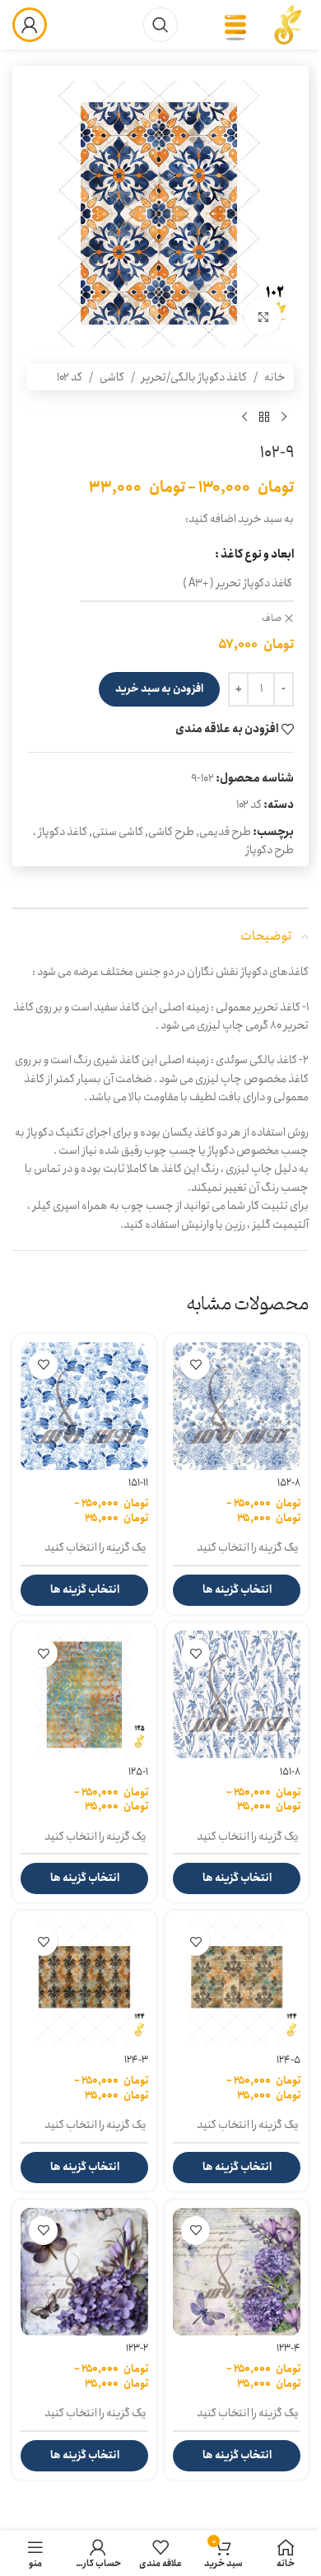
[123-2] (84, 2272)
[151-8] (237, 1694)
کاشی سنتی (118, 832)
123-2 (137, 2348)
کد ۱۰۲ (70, 377)
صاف (272, 619)
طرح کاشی (171, 832)
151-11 (138, 1483)
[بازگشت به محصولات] (264, 417)
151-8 (290, 1772)
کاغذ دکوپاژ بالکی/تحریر (194, 377)
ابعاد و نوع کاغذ (257, 554)
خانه (275, 377)
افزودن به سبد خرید (159, 689)
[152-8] (237, 1406)
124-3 (136, 2060)
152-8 (289, 1483)
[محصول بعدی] (244, 417)
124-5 (288, 2060)
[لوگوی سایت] (288, 24)
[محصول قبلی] (284, 417)
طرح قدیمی (225, 832)
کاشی (112, 377)
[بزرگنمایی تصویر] (263, 317)
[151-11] (84, 1406)
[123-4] (237, 2272)
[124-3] (84, 1983)
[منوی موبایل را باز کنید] (235, 25)
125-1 (138, 1772)
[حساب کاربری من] (30, 25)
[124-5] (237, 1983)
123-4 (288, 2348)
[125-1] (84, 1694)
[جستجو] (160, 25)
